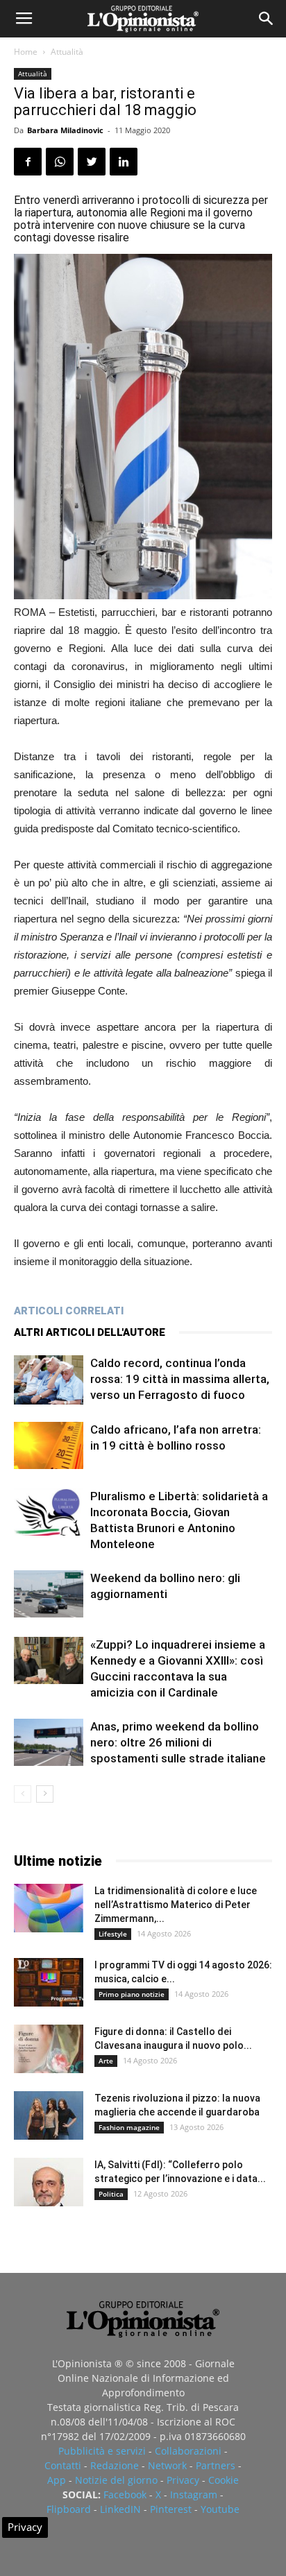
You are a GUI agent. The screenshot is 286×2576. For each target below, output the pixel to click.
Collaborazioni (188, 2451)
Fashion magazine (129, 2127)
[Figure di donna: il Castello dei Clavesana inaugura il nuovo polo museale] (49, 2049)
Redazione (115, 2465)
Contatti (63, 2465)
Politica (111, 2194)
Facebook (125, 2495)
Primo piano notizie (132, 1994)
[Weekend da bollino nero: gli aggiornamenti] (49, 1594)
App (57, 2480)
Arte (106, 2061)
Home (26, 52)
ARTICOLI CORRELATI (69, 1311)
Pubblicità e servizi (102, 2451)
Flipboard (69, 2509)
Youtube (220, 2509)
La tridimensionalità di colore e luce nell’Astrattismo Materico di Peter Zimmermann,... (176, 1905)
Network (167, 2465)
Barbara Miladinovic (65, 130)
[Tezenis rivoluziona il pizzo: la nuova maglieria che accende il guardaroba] (49, 2115)
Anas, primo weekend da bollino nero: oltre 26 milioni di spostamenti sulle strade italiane (178, 1742)
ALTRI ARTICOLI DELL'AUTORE (90, 1332)
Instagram (194, 2495)
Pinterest (171, 2509)
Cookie (224, 2480)
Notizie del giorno (116, 2480)
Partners (216, 2465)
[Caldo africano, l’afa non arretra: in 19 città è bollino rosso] (49, 1446)
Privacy (183, 2480)
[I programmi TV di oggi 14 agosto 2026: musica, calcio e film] (49, 1982)
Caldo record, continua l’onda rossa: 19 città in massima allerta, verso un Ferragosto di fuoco (180, 1379)
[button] (267, 19)
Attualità (67, 52)
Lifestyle (113, 1934)
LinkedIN (120, 2509)
